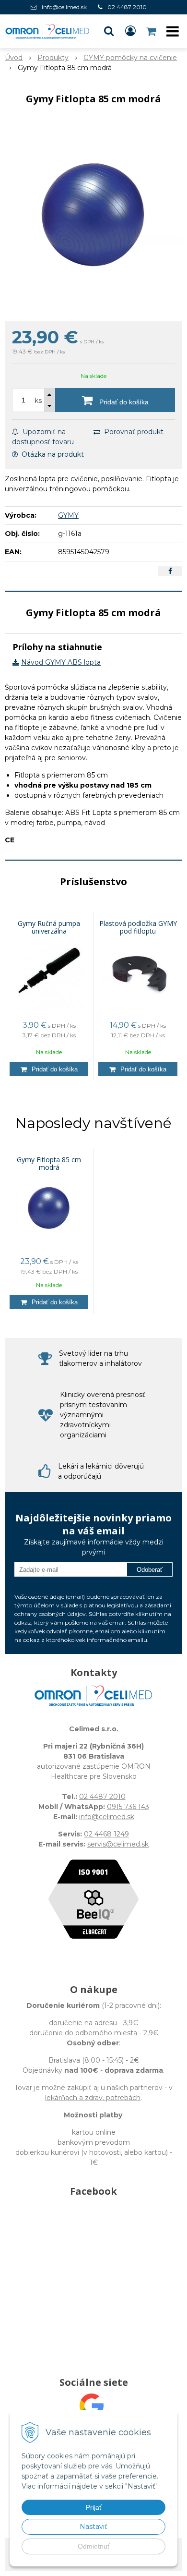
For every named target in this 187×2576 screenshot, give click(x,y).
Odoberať (150, 1570)
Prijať (94, 2507)
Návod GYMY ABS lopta (61, 662)
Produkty (53, 58)
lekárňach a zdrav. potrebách (93, 2098)
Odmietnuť (94, 2546)
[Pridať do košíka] (49, 1069)
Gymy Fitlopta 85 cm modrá (49, 1164)
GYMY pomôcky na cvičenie (130, 58)
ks (38, 401)
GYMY (68, 515)
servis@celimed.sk (118, 1844)
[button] (109, 31)
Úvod (14, 58)
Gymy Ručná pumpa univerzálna (49, 927)
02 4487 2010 (127, 7)
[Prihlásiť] (130, 31)
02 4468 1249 (106, 1834)
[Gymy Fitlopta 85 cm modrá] (93, 216)
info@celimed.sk (64, 7)
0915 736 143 (128, 1807)
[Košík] (152, 31)
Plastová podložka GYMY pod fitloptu (138, 927)
